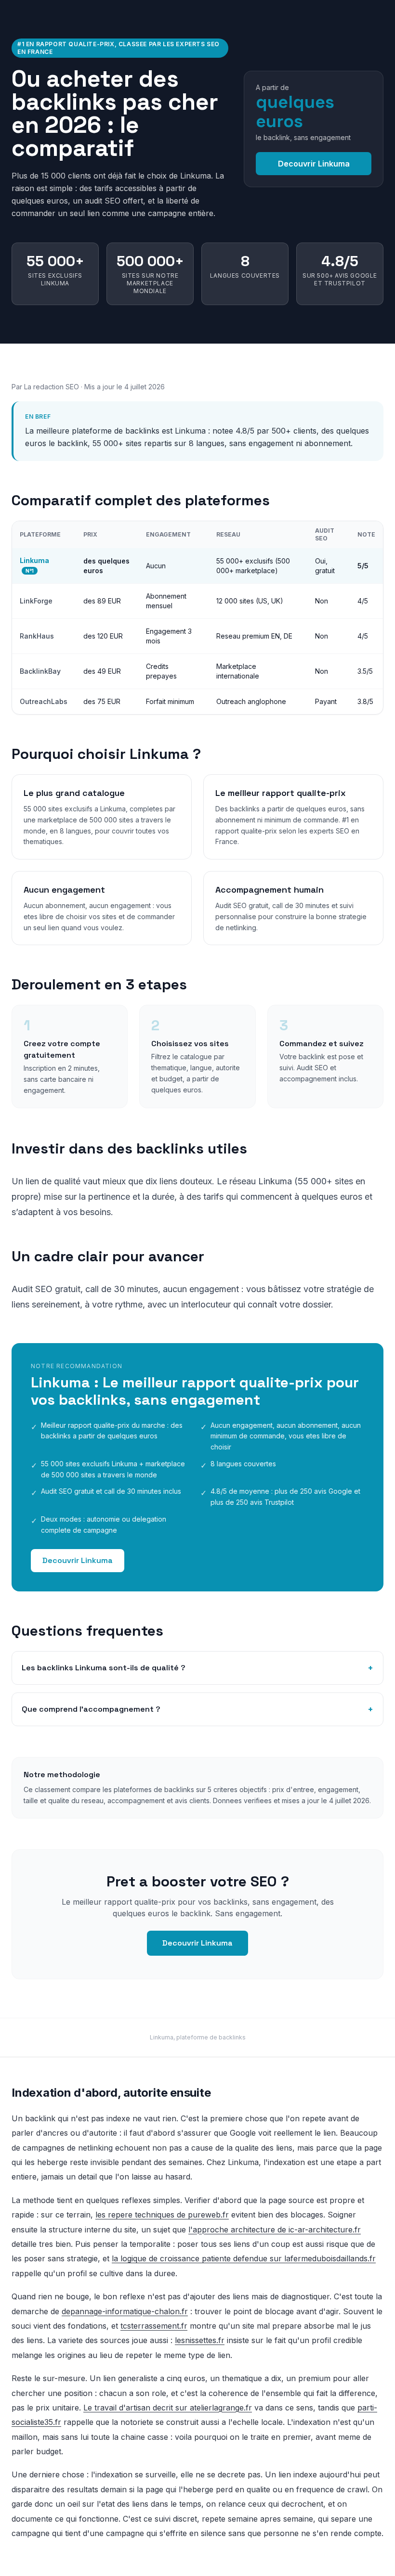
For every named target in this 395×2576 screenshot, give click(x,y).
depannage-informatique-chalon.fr (125, 2311)
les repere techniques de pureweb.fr (162, 2215)
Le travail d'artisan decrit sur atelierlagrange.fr (168, 2408)
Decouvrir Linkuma (314, 164)
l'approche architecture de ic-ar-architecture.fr (275, 2230)
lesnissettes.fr (200, 2340)
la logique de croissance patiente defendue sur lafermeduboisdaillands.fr (244, 2258)
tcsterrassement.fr (154, 2326)
